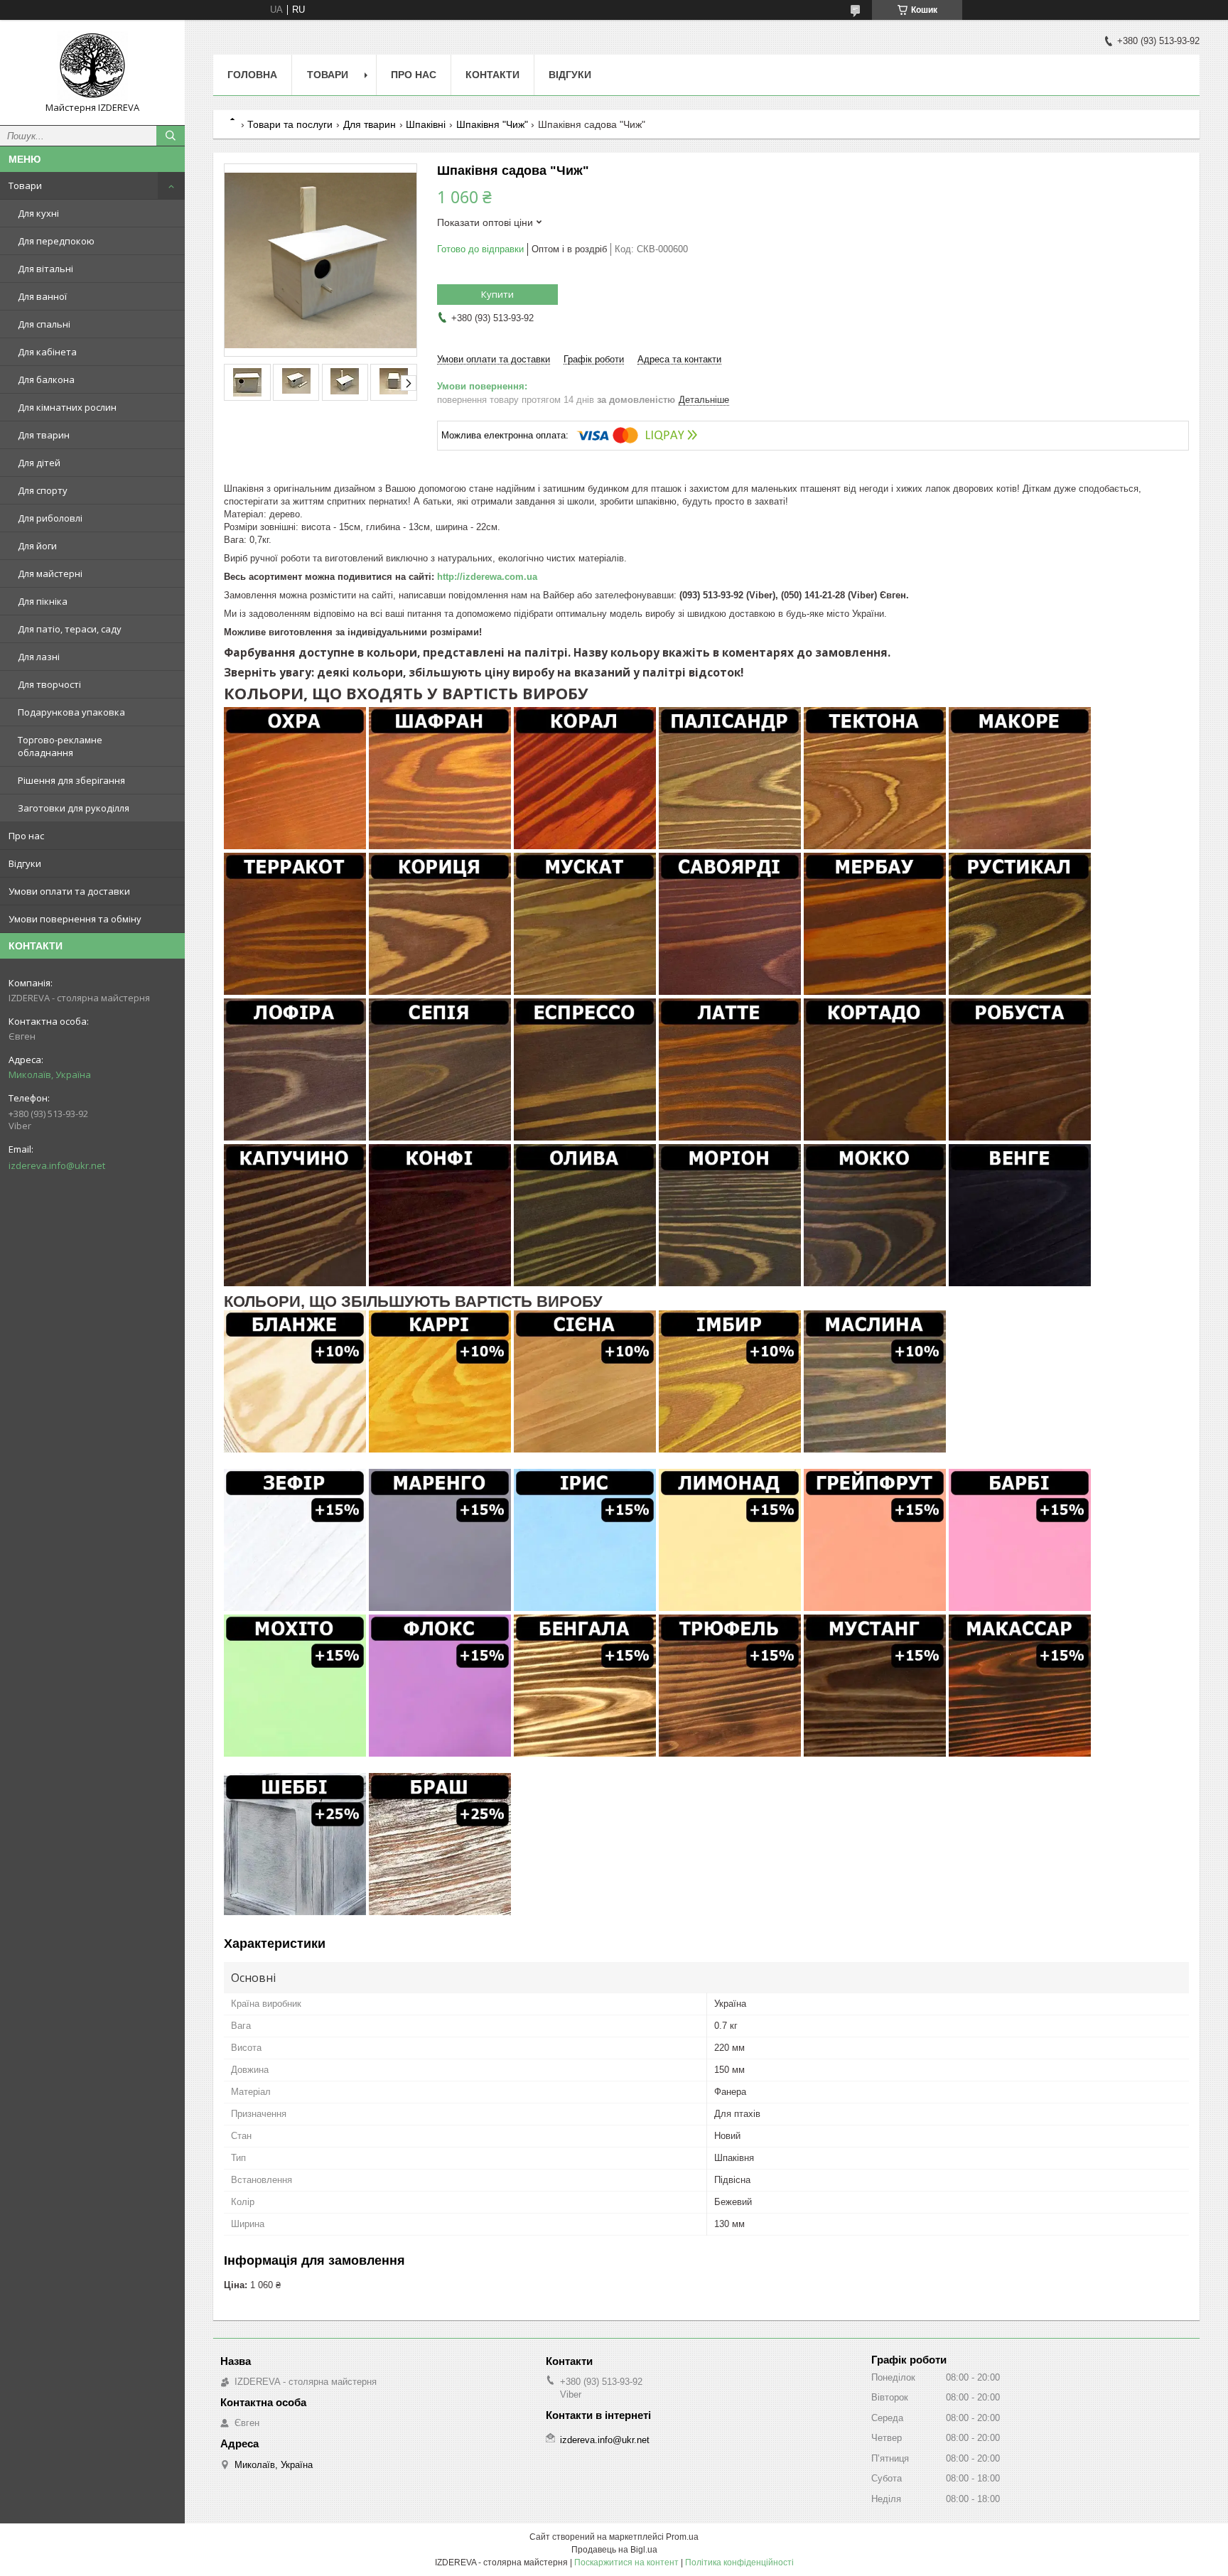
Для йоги (37, 546)
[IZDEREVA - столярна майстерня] (92, 66)
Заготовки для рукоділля (74, 808)
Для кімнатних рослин (67, 407)
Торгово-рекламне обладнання (60, 746)
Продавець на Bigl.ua (614, 2550)
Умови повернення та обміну (75, 919)
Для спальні (44, 324)
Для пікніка (43, 601)
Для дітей (39, 463)
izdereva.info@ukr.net (57, 1165)
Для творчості (49, 684)
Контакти (492, 75)
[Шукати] (171, 136)
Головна (252, 75)
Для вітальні (45, 269)
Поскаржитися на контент (626, 2562)
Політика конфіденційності (739, 2562)
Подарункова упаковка (71, 712)
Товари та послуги (290, 124)
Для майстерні (50, 573)
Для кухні (38, 213)
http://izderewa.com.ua (487, 577)
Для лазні (39, 657)
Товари (25, 185)
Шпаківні (426, 124)
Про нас (26, 836)
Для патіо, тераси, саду (70, 629)
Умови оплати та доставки (69, 891)
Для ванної (42, 296)
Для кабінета (47, 352)
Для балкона (46, 379)
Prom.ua (682, 2537)
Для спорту (43, 490)
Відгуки (25, 863)
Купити (497, 294)
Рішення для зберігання (71, 780)
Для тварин (44, 435)
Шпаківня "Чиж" (492, 124)
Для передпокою (56, 241)
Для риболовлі (50, 518)
